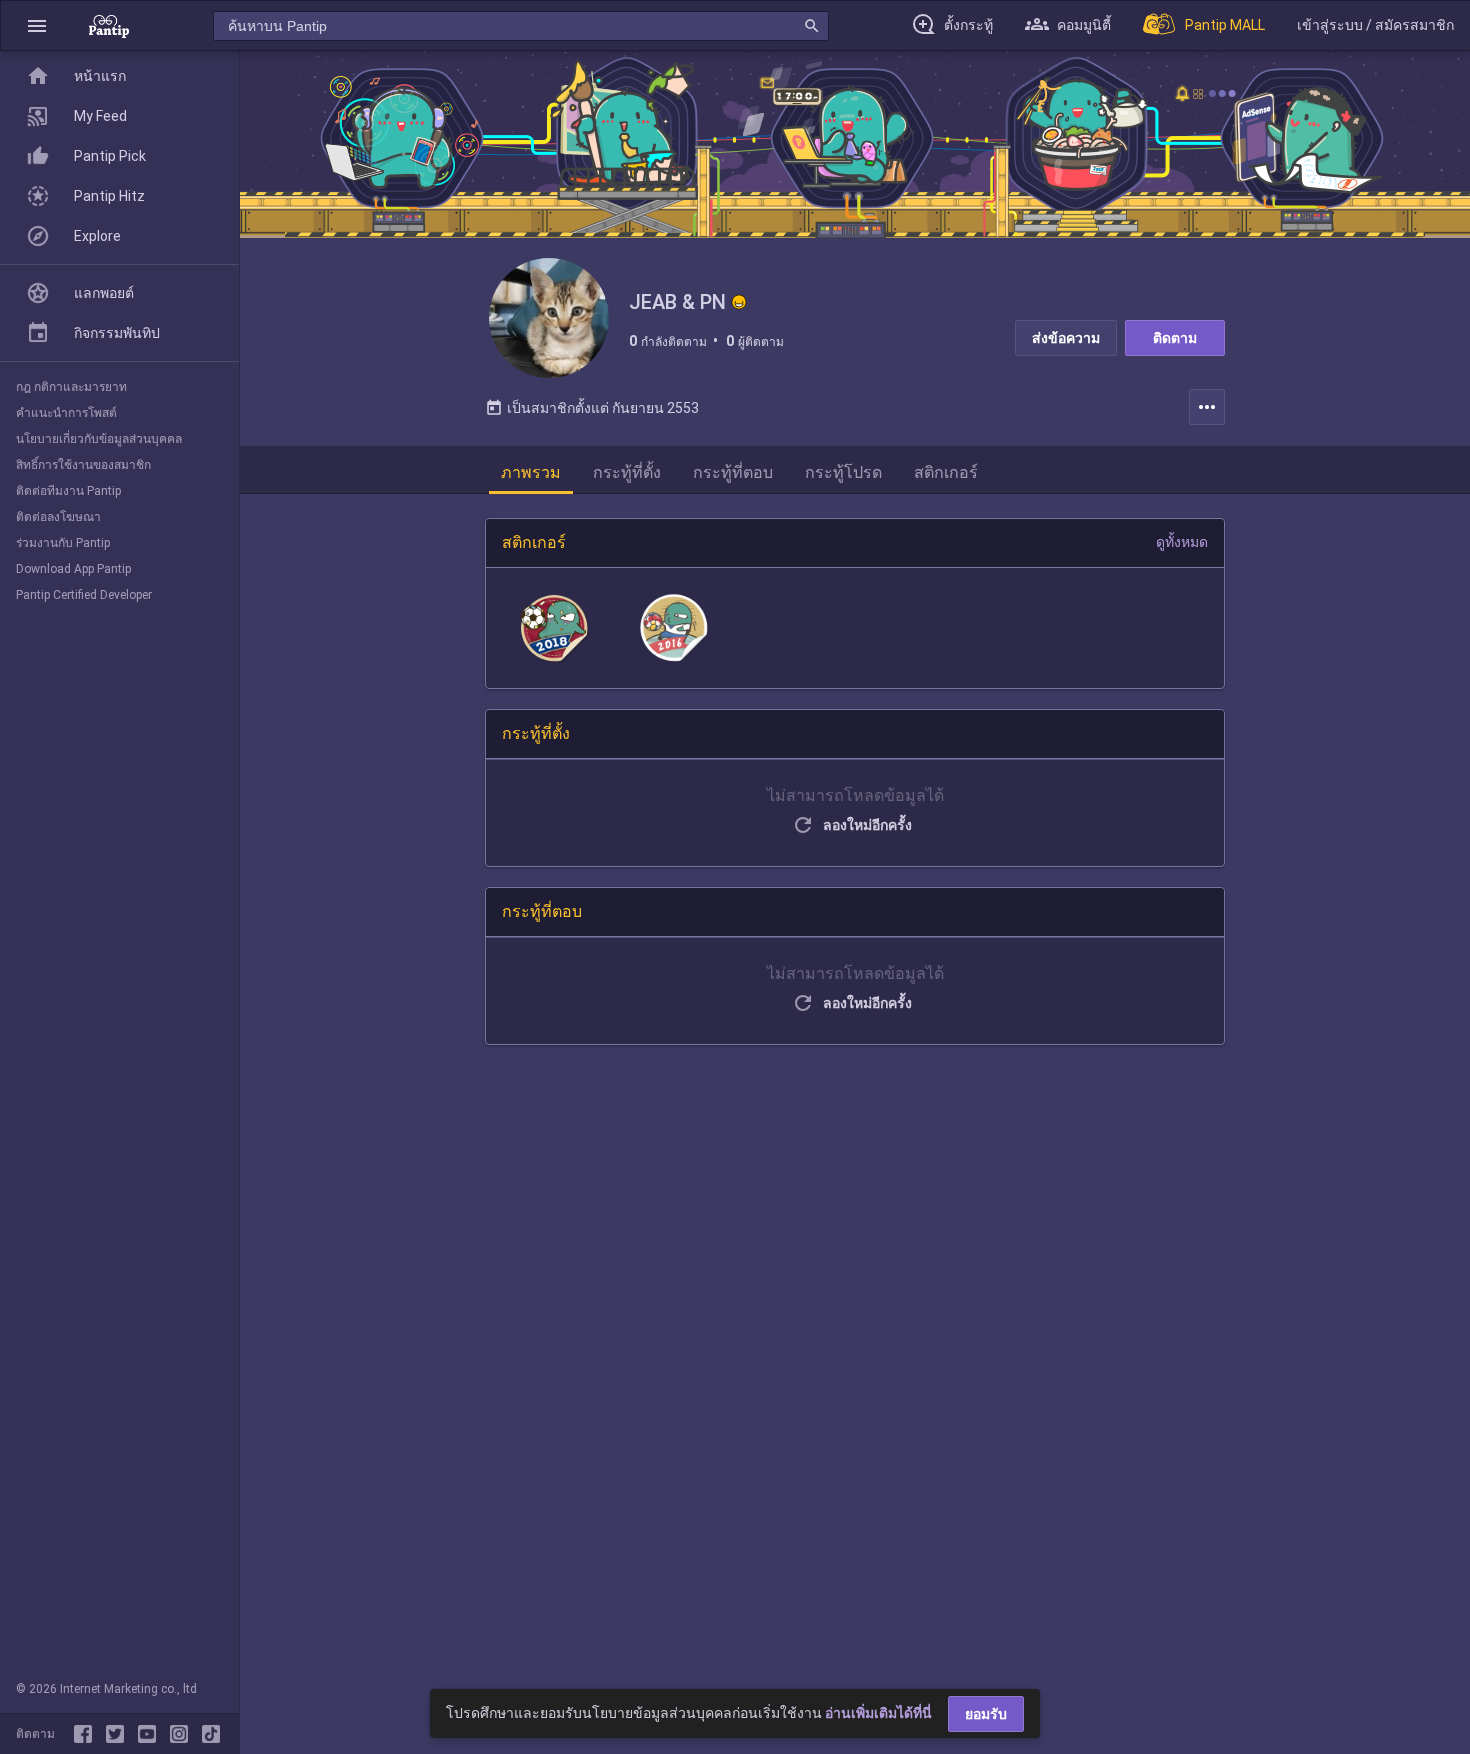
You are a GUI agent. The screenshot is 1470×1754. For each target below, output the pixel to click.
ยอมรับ (986, 1714)
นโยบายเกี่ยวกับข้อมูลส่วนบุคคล (99, 439)
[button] (37, 25)
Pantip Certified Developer (84, 595)
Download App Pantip (73, 569)
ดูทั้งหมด (1182, 542)
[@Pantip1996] (119, 1734)
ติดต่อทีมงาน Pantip (68, 491)
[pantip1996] (151, 1734)
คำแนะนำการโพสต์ (66, 413)
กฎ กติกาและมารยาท (71, 387)
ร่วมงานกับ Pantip (63, 543)
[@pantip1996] (211, 1734)
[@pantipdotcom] (183, 1734)
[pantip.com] (109, 25)
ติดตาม (1175, 338)
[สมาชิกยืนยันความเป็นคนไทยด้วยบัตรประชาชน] (739, 302)
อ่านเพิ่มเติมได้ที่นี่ (878, 1713)
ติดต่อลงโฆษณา (58, 517)
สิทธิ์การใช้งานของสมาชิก (83, 465)
